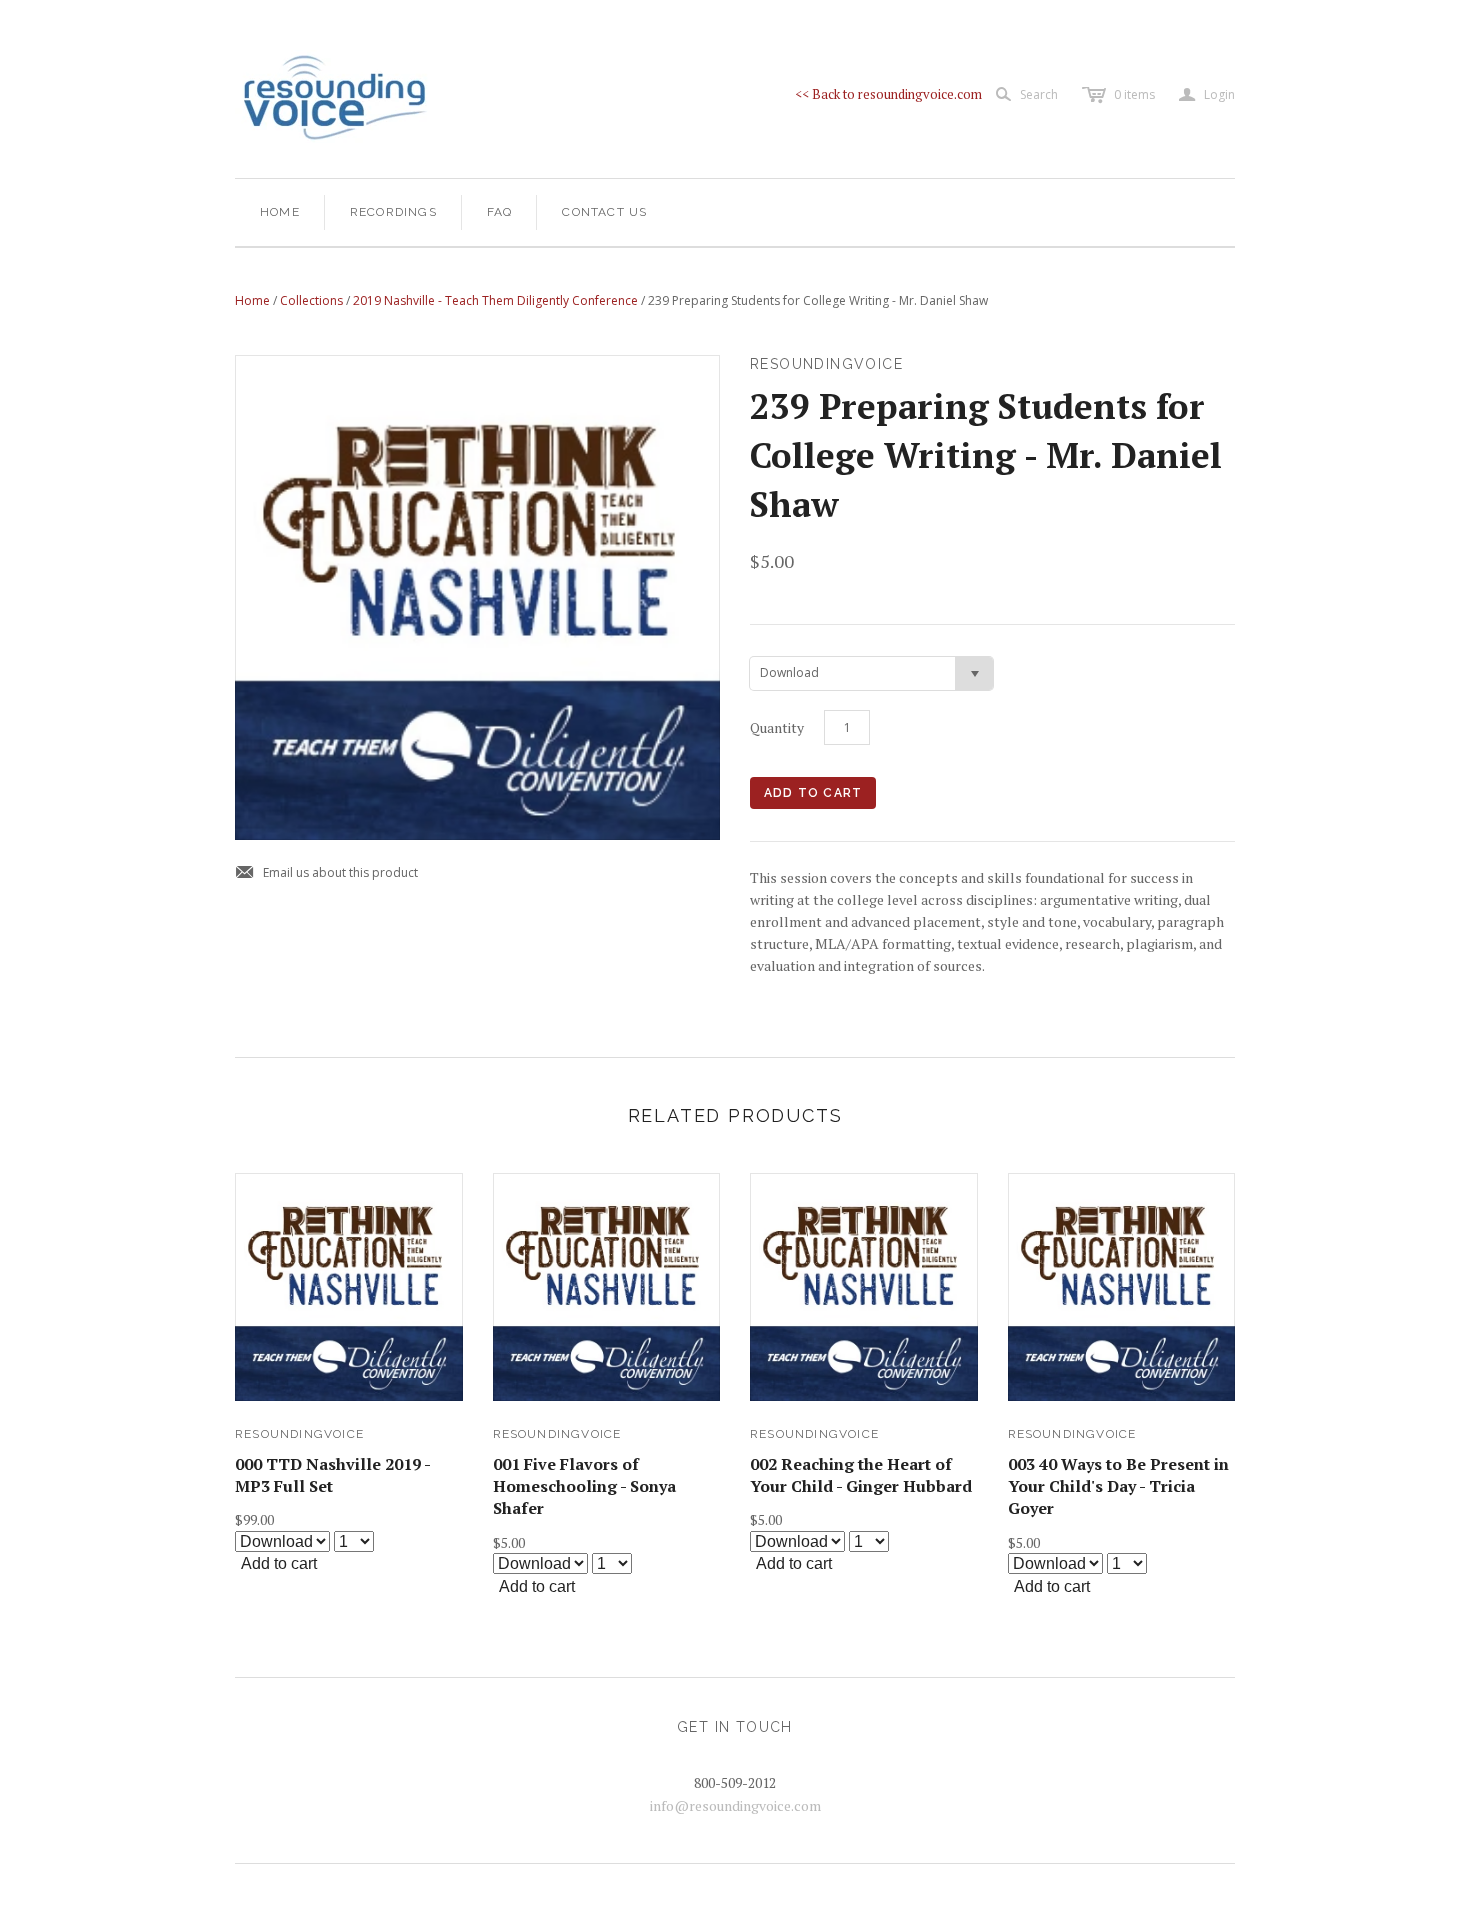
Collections (311, 300)
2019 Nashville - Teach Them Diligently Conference (495, 300)
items (1134, 94)
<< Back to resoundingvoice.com (888, 94)
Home (280, 212)
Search (1039, 94)
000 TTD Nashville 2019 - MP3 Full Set (332, 1475)
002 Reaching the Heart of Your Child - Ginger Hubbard (861, 1475)
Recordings (393, 212)
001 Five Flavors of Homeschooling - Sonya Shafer (584, 1486)
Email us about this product (326, 873)
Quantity (777, 727)
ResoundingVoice (299, 1434)
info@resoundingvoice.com (735, 1805)
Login (1207, 95)
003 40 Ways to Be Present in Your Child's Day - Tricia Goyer (1118, 1486)
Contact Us (604, 212)
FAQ (500, 212)
